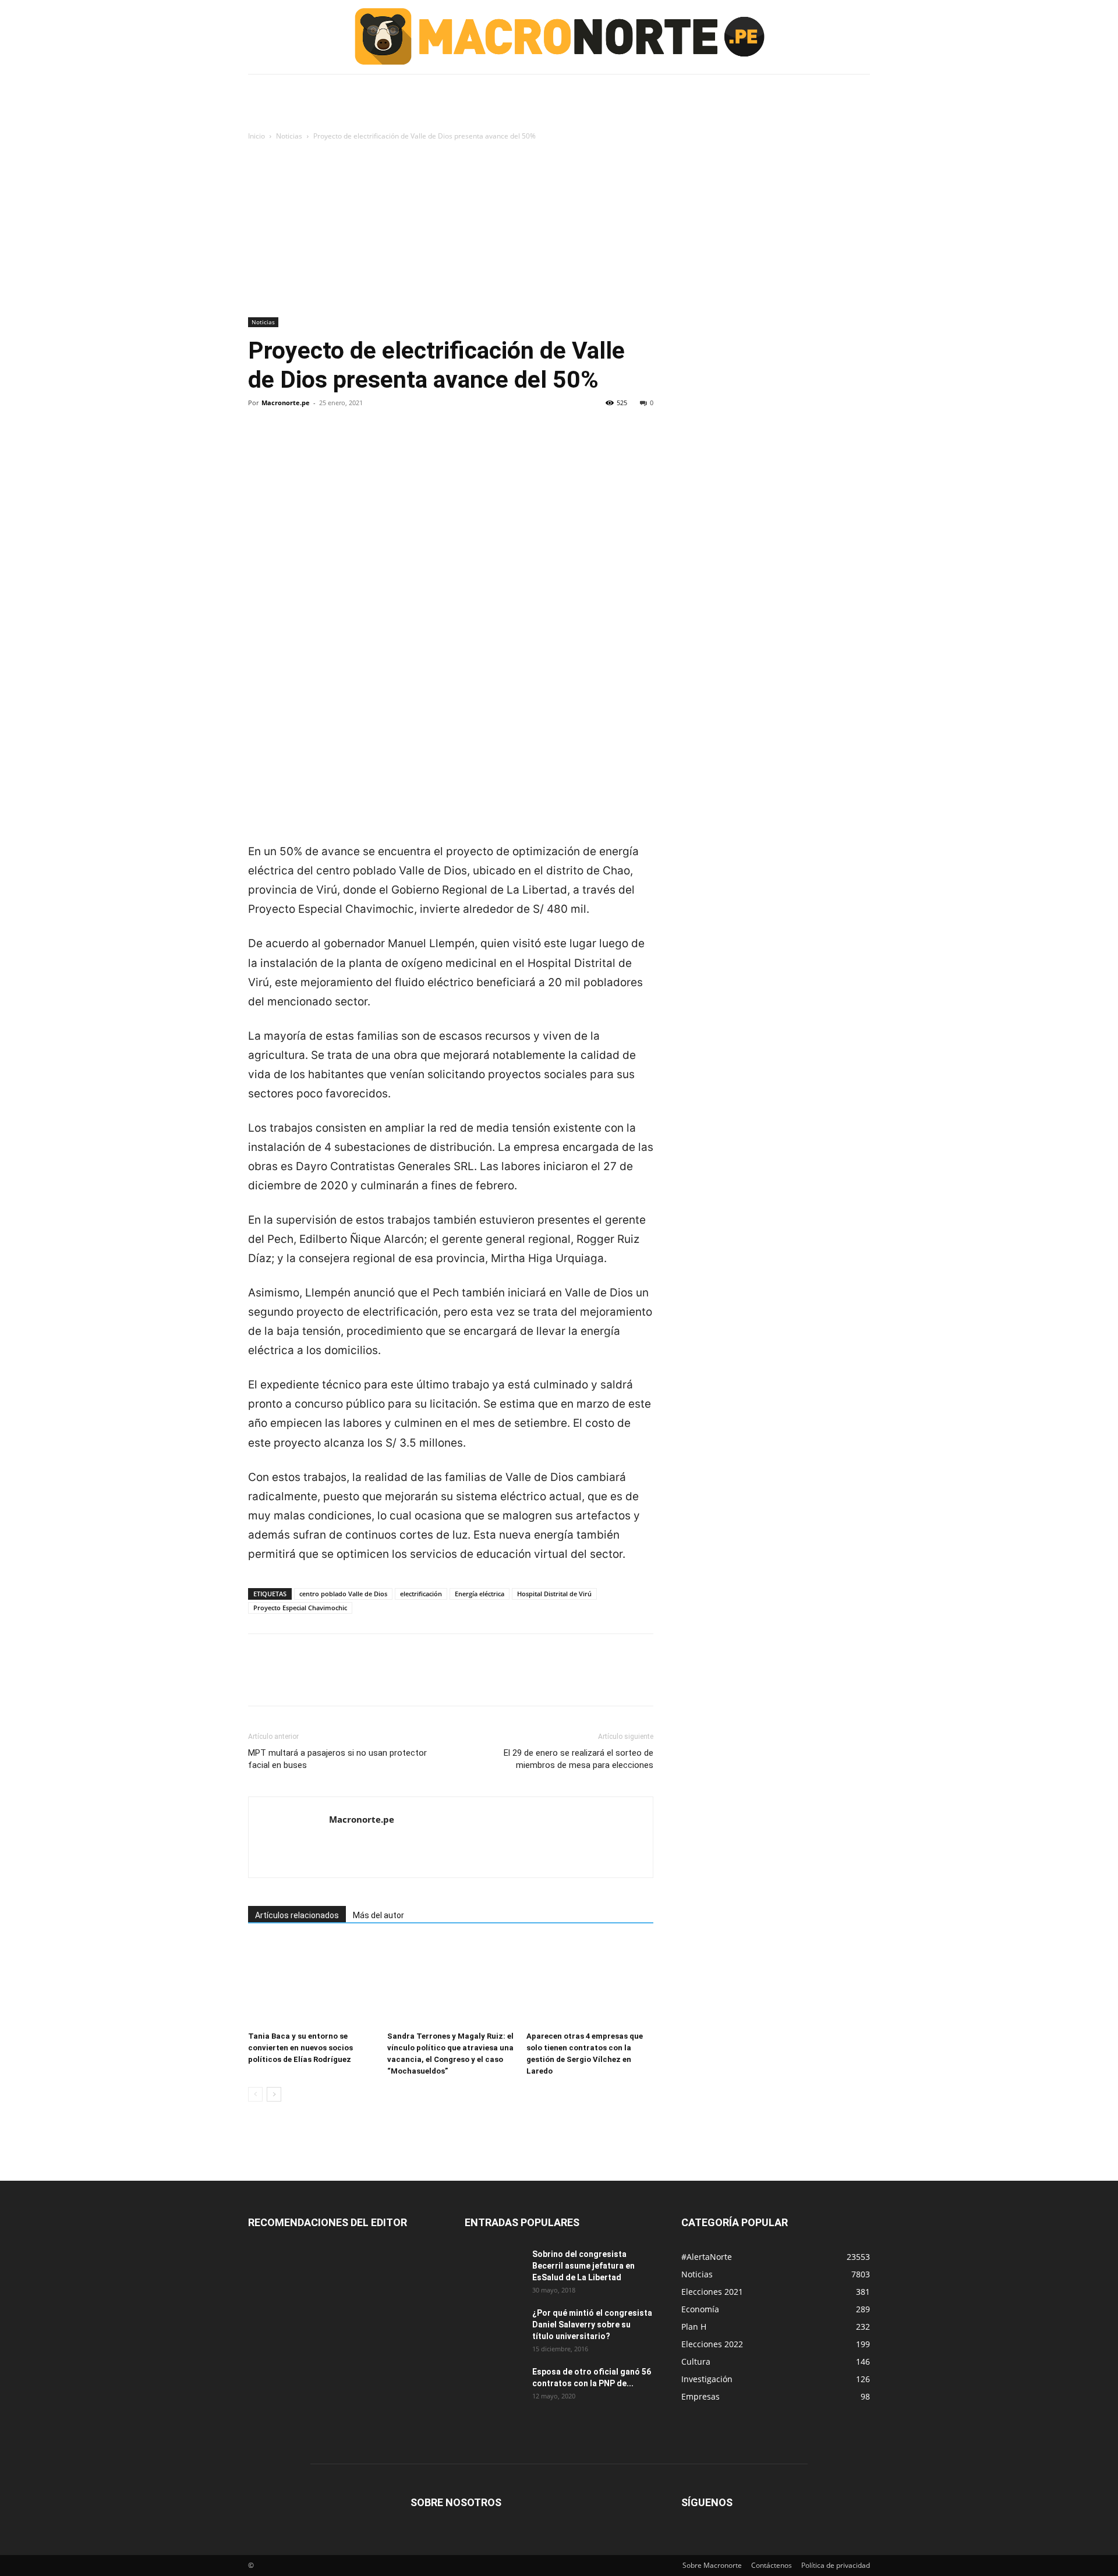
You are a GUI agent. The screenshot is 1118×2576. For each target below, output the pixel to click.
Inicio (256, 136)
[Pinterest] (313, 442)
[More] (367, 442)
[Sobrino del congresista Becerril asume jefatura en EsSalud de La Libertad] (494, 2269)
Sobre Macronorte (712, 2565)
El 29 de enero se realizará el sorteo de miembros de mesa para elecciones (579, 1759)
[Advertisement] (559, 230)
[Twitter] (286, 442)
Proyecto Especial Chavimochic (300, 1608)
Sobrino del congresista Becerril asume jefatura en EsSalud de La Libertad (583, 2266)
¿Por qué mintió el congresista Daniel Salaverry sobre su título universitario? (592, 2325)
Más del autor (378, 1915)
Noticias (289, 136)
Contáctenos (772, 2565)
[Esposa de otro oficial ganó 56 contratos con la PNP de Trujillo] (494, 2386)
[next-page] (274, 2094)
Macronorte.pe (286, 403)
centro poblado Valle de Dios (343, 1594)
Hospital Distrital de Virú (554, 1594)
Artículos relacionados (297, 1915)
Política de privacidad (836, 2565)
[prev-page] (255, 2094)
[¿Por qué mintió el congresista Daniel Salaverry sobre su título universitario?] (494, 2327)
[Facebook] (260, 442)
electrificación (421, 1594)
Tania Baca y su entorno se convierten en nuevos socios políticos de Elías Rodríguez (300, 2048)
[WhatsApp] (340, 442)
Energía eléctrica (480, 1594)
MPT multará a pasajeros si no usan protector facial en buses (337, 1759)
